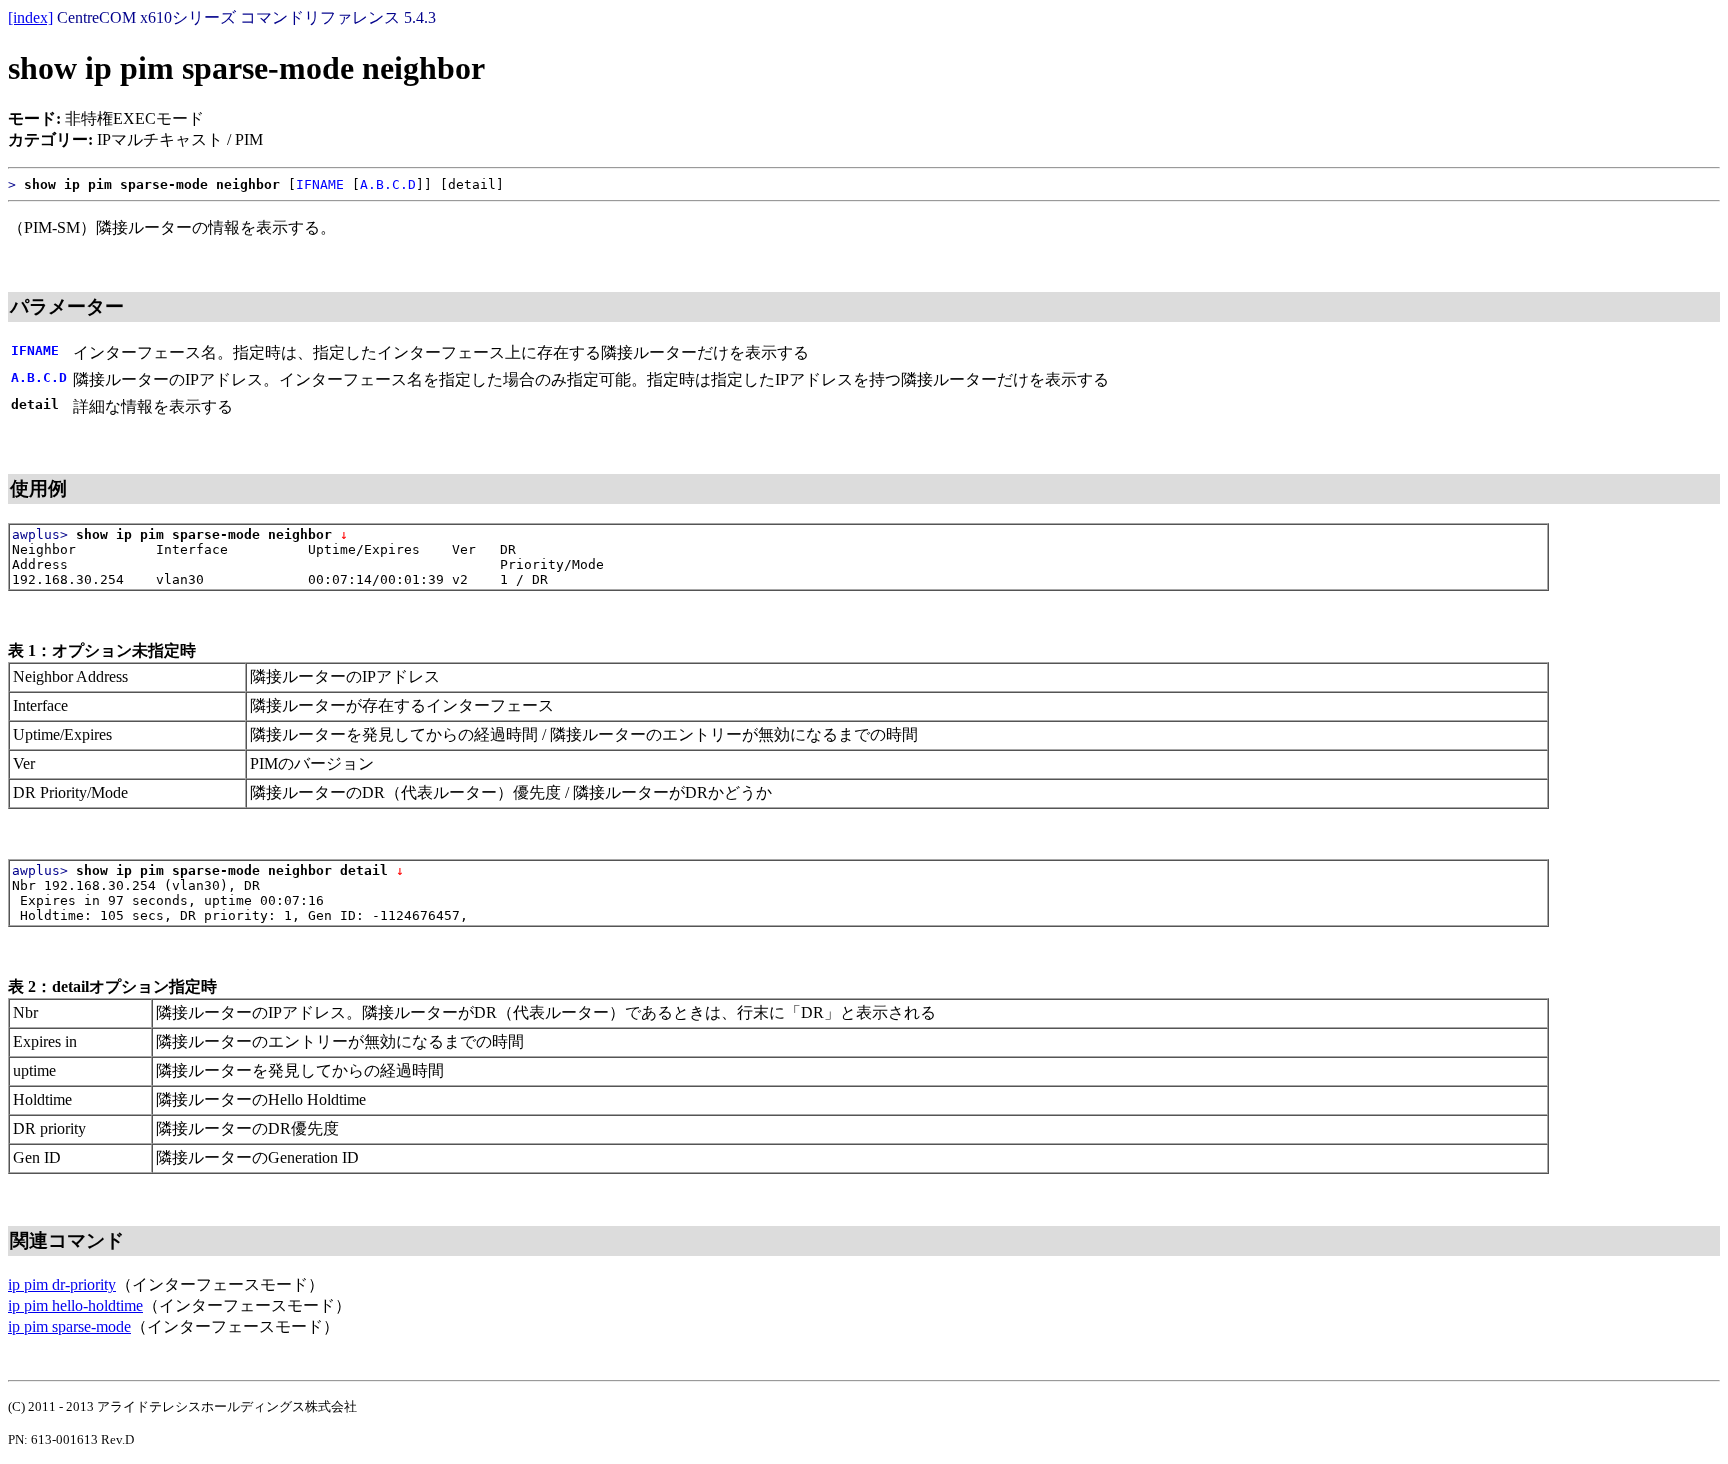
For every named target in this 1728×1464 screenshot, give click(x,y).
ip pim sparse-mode (69, 1326)
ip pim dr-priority (62, 1284)
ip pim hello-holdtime (75, 1305)
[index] (30, 17)
